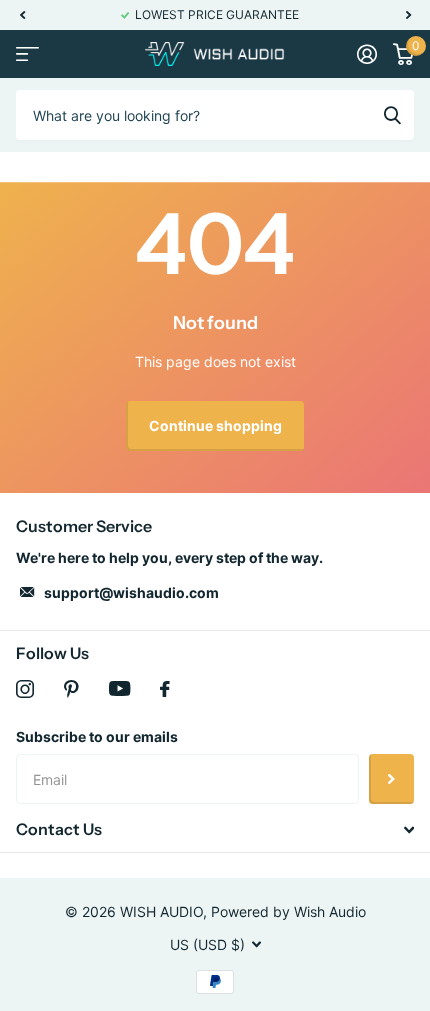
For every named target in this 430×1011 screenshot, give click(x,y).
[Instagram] (25, 689)
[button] (22, 15)
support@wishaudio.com (131, 592)
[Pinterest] (71, 689)
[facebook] (165, 689)
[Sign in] (367, 54)
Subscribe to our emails (97, 736)
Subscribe (391, 779)
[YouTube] (119, 688)
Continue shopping (215, 425)
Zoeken (392, 115)
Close (215, 830)
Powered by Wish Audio (288, 911)
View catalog (27, 54)
